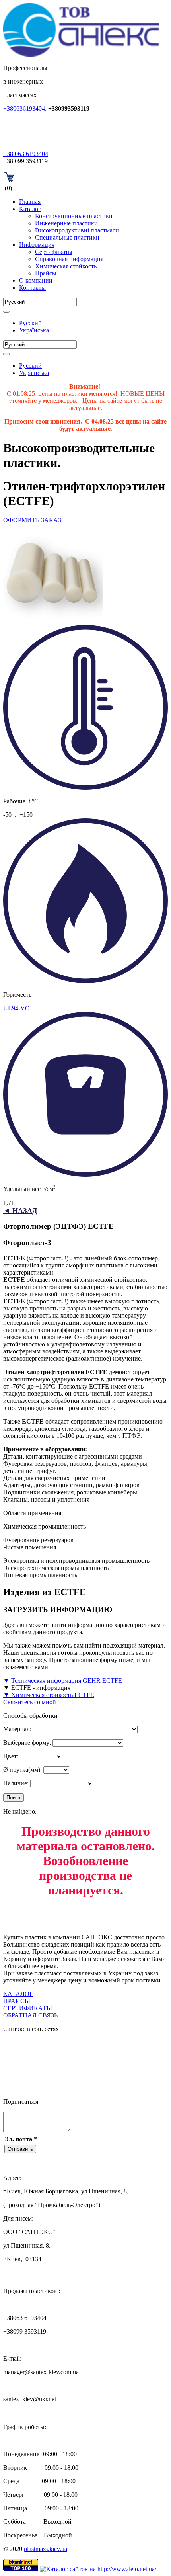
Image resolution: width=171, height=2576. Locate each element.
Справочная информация (69, 259)
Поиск (14, 1798)
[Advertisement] (87, 1916)
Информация (37, 245)
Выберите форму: (27, 1743)
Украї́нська (34, 330)
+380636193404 (24, 108)
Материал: (17, 1729)
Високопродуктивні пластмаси (77, 230)
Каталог (30, 209)
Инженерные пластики (66, 223)
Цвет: (11, 1756)
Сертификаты (54, 252)
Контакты (32, 288)
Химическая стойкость (66, 266)
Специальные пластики (67, 237)
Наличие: (16, 1783)
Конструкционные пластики (74, 216)
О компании (36, 280)
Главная (30, 202)
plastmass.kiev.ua (46, 2549)
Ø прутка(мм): (22, 1770)
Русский (30, 323)
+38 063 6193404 (26, 154)
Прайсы (46, 273)
